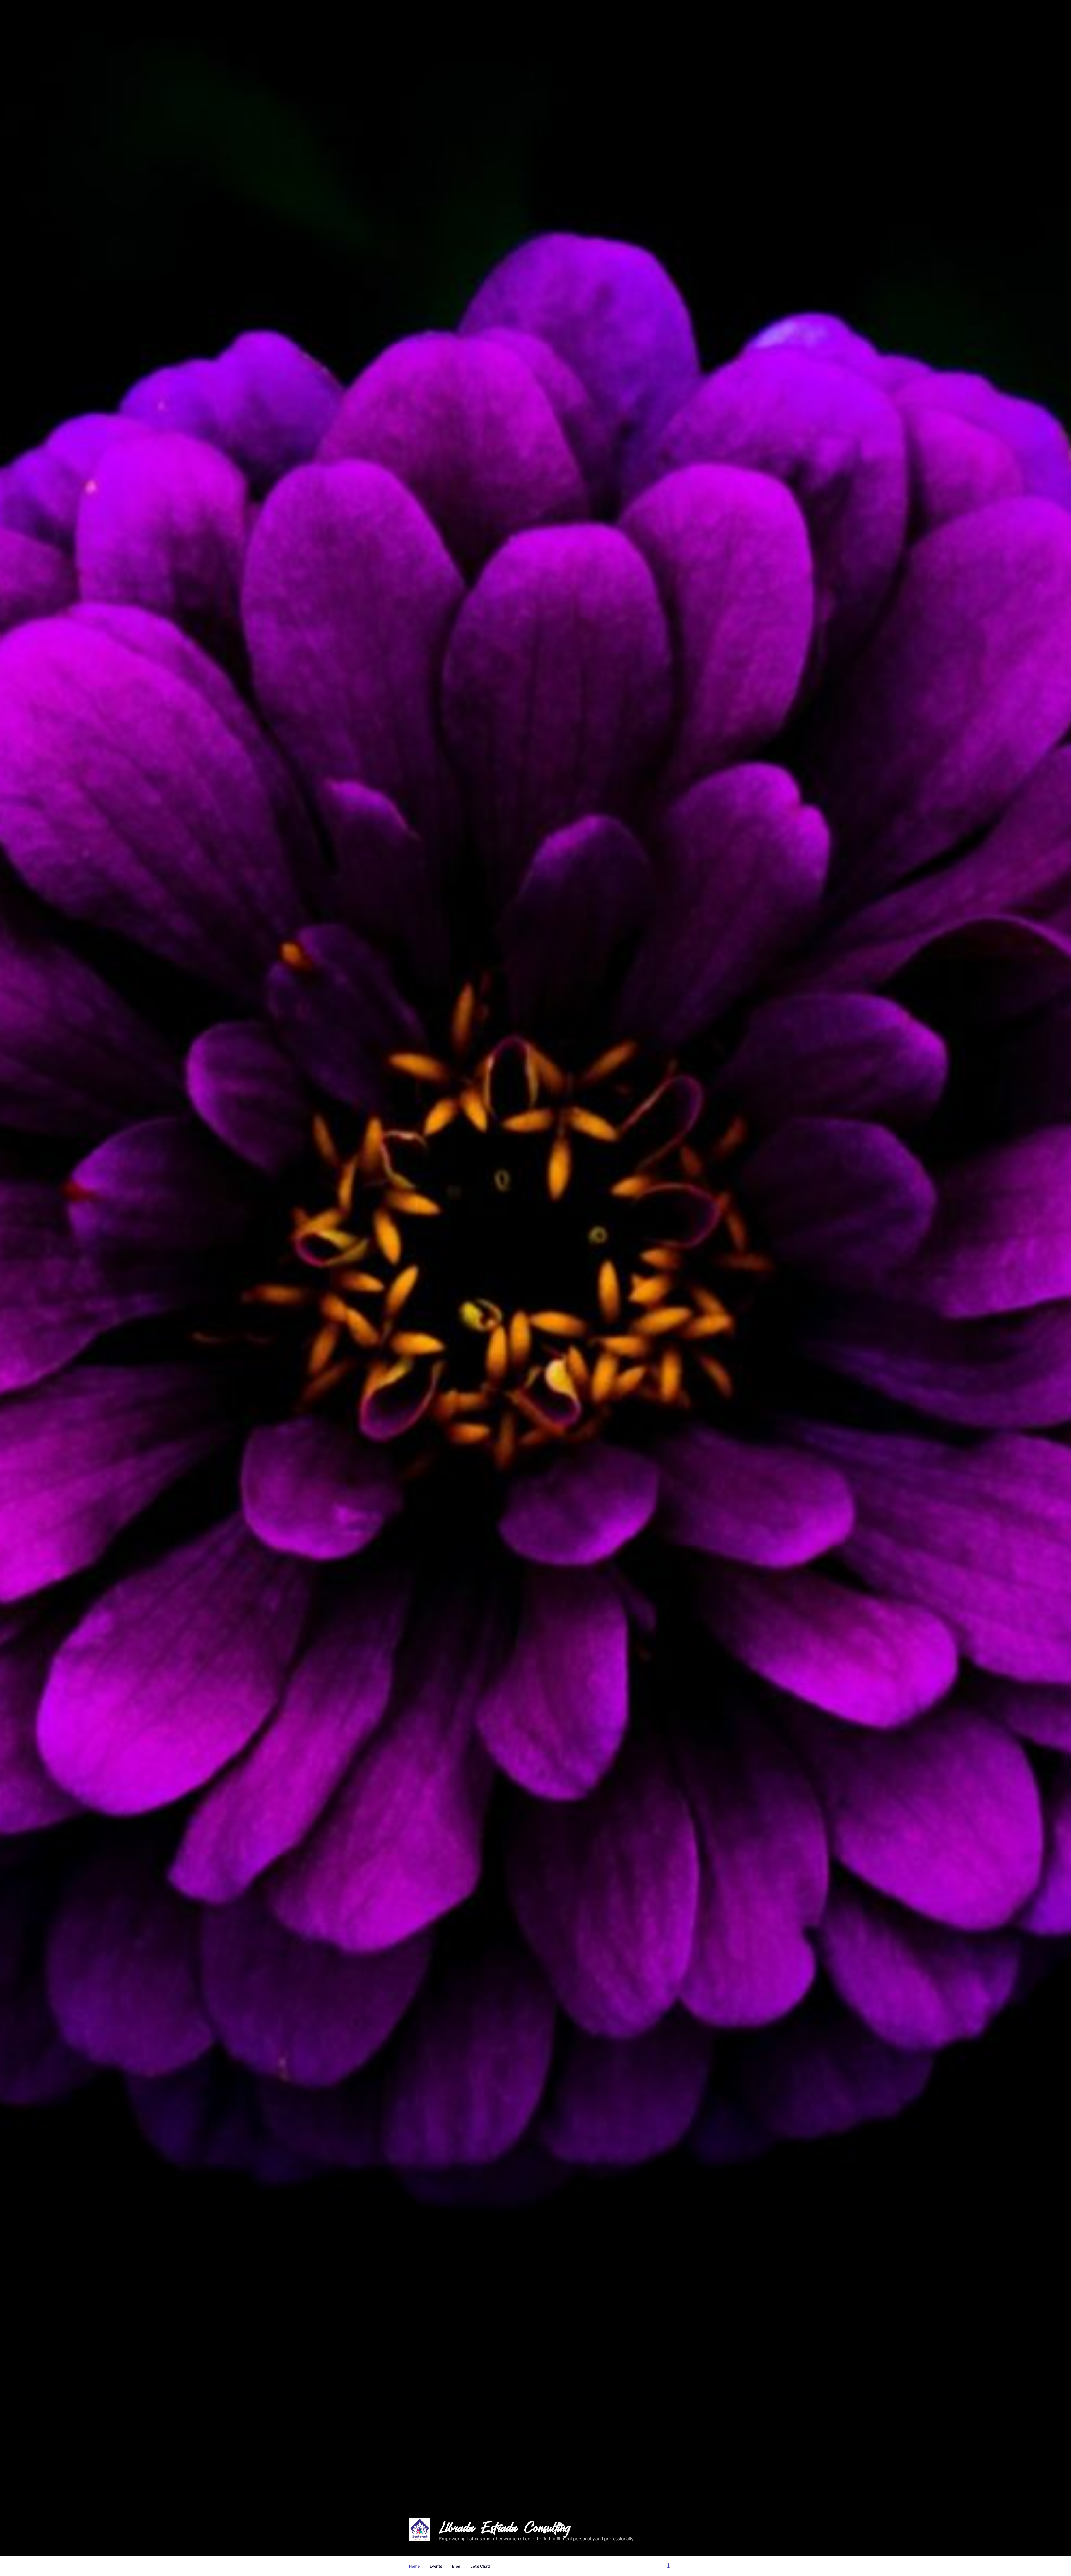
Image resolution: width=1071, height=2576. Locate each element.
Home (414, 2566)
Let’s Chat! (480, 2566)
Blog (456, 2566)
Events (436, 2566)
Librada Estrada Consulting (505, 2527)
